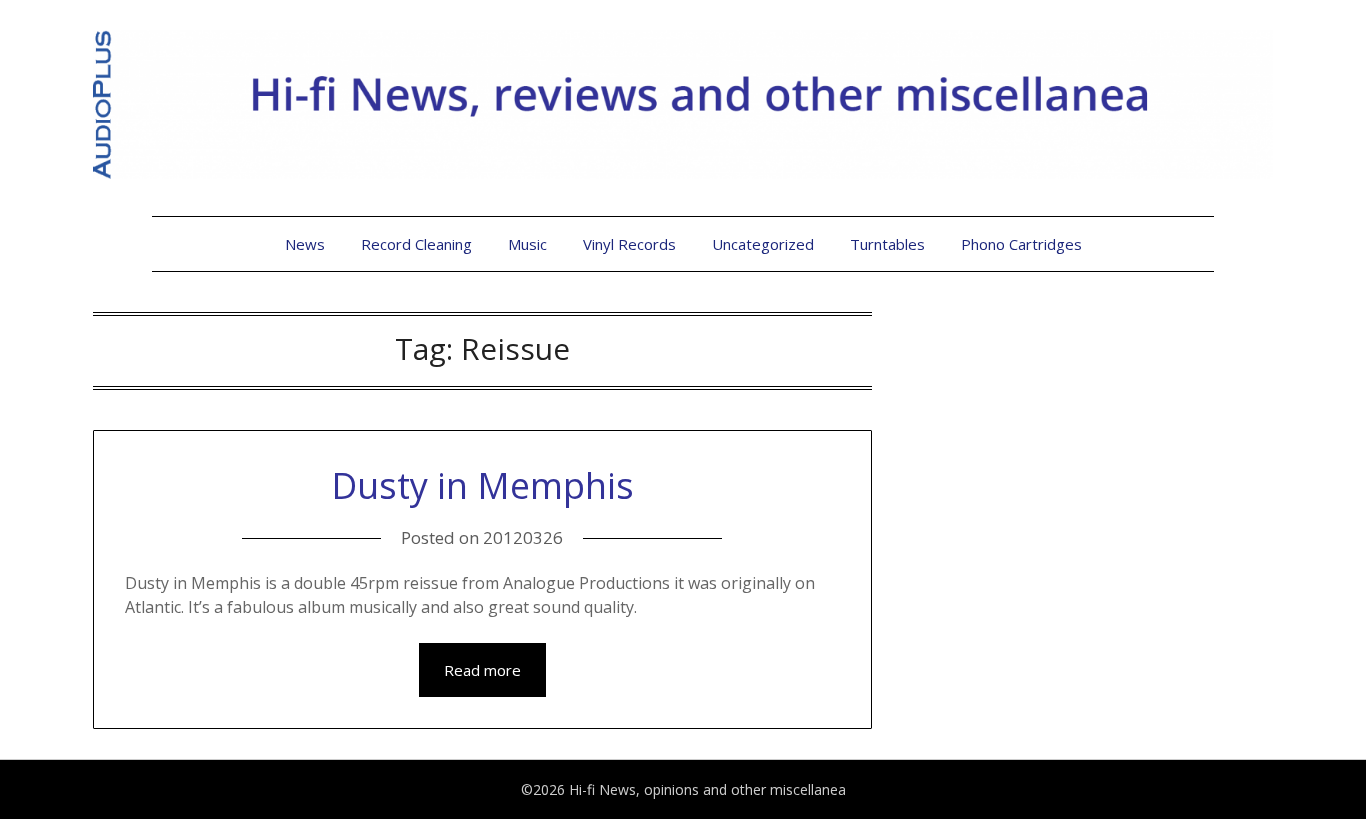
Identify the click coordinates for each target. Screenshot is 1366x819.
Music (527, 244)
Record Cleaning (416, 244)
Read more (482, 670)
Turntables (887, 244)
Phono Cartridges (1021, 244)
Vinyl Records (629, 244)
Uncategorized (763, 244)
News (305, 244)
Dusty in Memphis (482, 485)
